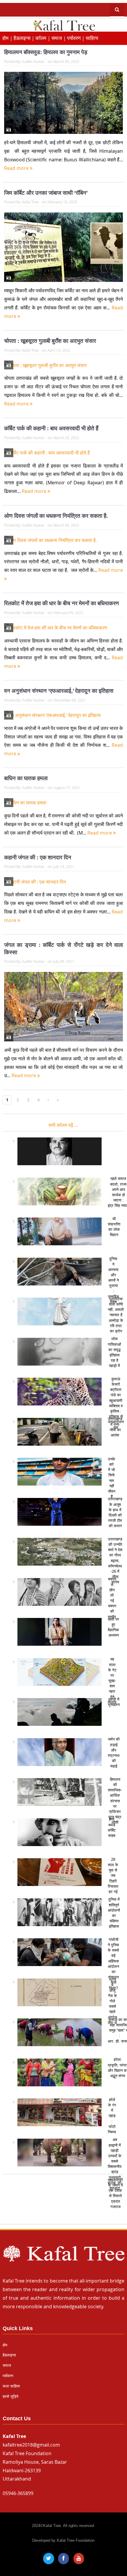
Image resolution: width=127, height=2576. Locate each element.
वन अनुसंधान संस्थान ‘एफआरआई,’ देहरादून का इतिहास (59, 691)
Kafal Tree (30, 202)
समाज (7, 2365)
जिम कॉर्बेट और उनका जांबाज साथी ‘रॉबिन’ (46, 193)
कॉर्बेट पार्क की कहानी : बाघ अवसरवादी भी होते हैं (51, 428)
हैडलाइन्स (9, 2355)
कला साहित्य (11, 2386)
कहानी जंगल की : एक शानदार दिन (38, 857)
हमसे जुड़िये (10, 2396)
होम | (8, 38)
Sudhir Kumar (33, 61)
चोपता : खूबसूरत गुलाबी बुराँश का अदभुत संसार (50, 341)
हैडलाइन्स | (25, 38)
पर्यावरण (8, 2376)
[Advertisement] (63, 2202)
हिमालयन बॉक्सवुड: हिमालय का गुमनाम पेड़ (46, 52)
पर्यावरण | (76, 38)
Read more (17, 168)
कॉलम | (43, 38)
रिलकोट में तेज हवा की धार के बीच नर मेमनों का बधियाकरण (62, 603)
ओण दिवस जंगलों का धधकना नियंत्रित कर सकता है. (56, 516)
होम (5, 2345)
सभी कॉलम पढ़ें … (63, 1125)
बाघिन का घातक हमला (26, 778)
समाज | (59, 38)
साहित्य (92, 38)
